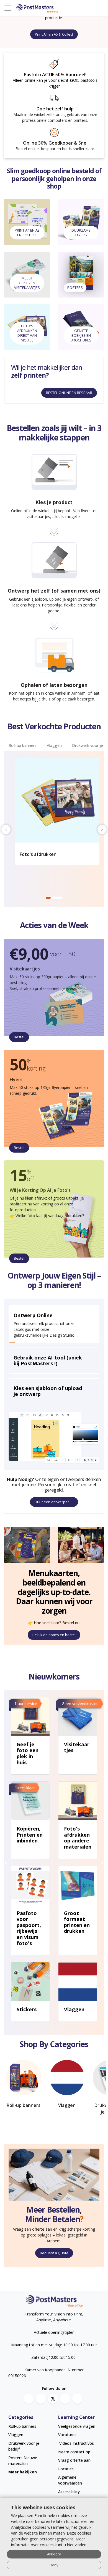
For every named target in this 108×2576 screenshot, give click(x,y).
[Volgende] (102, 1863)
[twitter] (53, 2399)
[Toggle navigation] (8, 8)
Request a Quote (54, 2253)
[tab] (23, 746)
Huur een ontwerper (52, 1502)
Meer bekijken (23, 2472)
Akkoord (54, 2554)
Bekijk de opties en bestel (54, 1635)
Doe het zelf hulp (55, 109)
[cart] (103, 8)
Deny (54, 2565)
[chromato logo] (54, 2301)
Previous (6, 829)
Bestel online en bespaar (69, 393)
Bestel (19, 1037)
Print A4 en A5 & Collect (54, 34)
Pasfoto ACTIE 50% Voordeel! (55, 75)
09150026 (17, 2376)
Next (102, 829)
